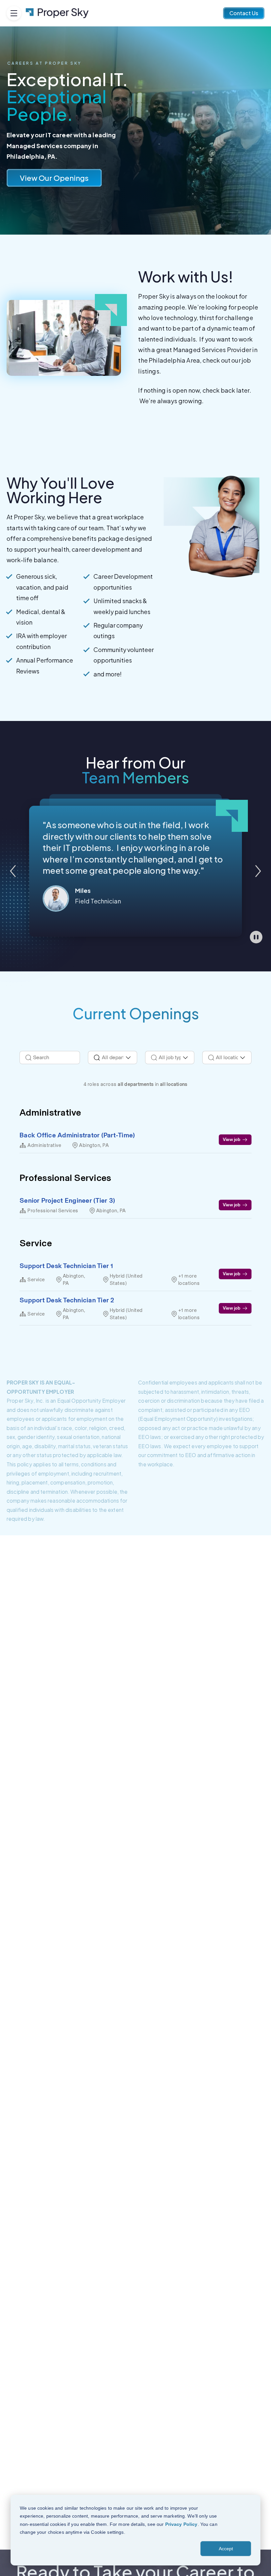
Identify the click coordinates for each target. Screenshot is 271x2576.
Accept (226, 2549)
